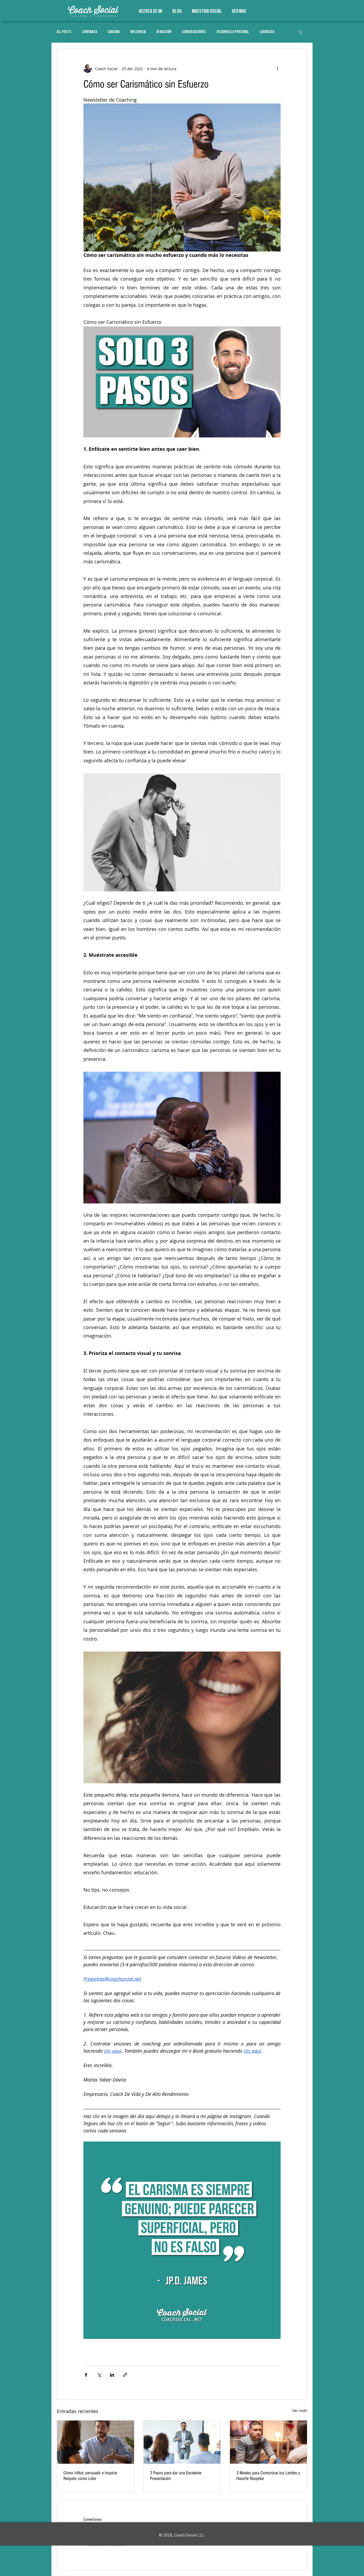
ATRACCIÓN (164, 32)
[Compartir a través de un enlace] (125, 2375)
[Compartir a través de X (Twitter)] (99, 2375)
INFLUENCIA (138, 32)
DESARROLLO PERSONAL (233, 32)
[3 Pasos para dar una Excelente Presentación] (182, 2442)
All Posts (64, 32)
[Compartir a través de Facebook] (86, 2375)
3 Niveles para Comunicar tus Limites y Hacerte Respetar (268, 2476)
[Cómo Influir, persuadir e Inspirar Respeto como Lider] (96, 2442)
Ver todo (300, 2410)
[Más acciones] (277, 69)
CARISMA (114, 32)
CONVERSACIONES (194, 32)
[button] (300, 32)
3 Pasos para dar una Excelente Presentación (176, 2476)
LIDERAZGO (267, 32)
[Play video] (182, 382)
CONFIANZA (90, 32)
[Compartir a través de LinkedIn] (112, 2375)
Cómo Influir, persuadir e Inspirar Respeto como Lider (90, 2476)
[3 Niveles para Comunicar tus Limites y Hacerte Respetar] (268, 2442)
